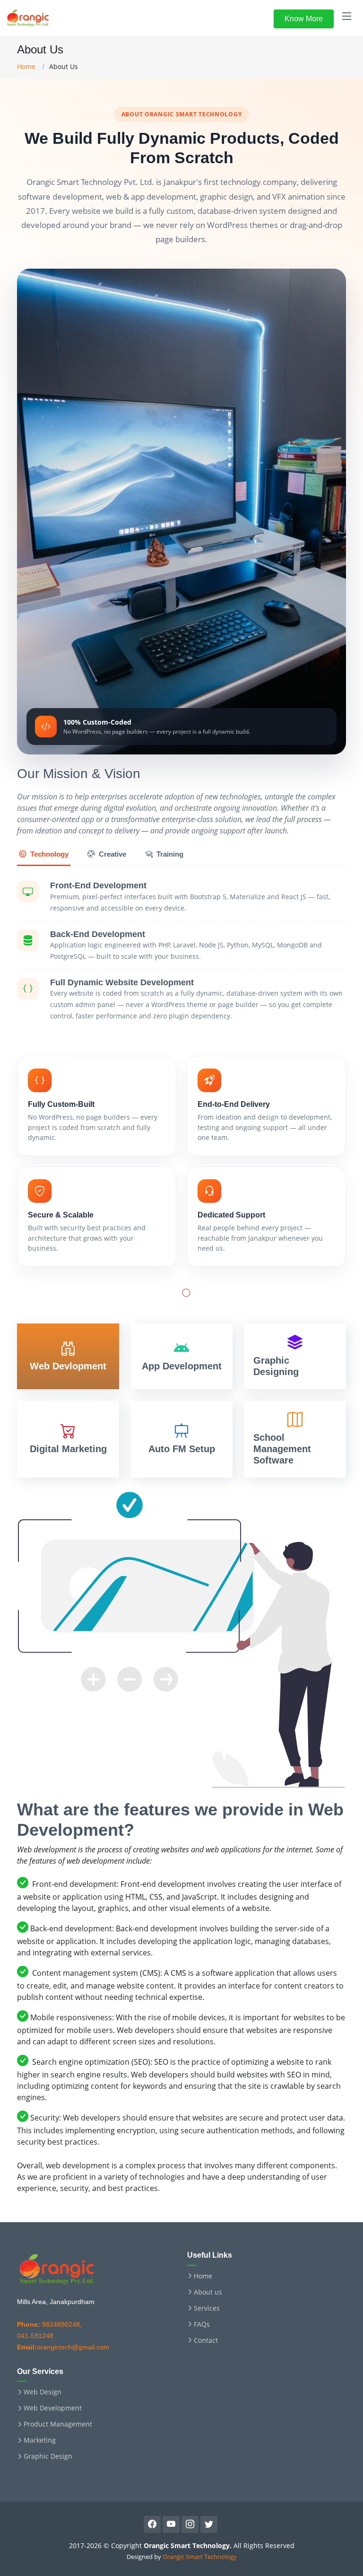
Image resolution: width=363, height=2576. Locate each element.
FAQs (202, 2324)
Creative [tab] (112, 854)
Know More (304, 19)
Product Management (58, 2424)
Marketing (40, 2440)
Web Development (53, 2408)
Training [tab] (170, 854)
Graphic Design (48, 2456)
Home (26, 66)
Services (207, 2308)
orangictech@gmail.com (63, 2347)
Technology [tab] (49, 854)
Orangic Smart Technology (200, 2557)
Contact (206, 2340)
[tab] (68, 1356)
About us (208, 2292)
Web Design (43, 2392)
